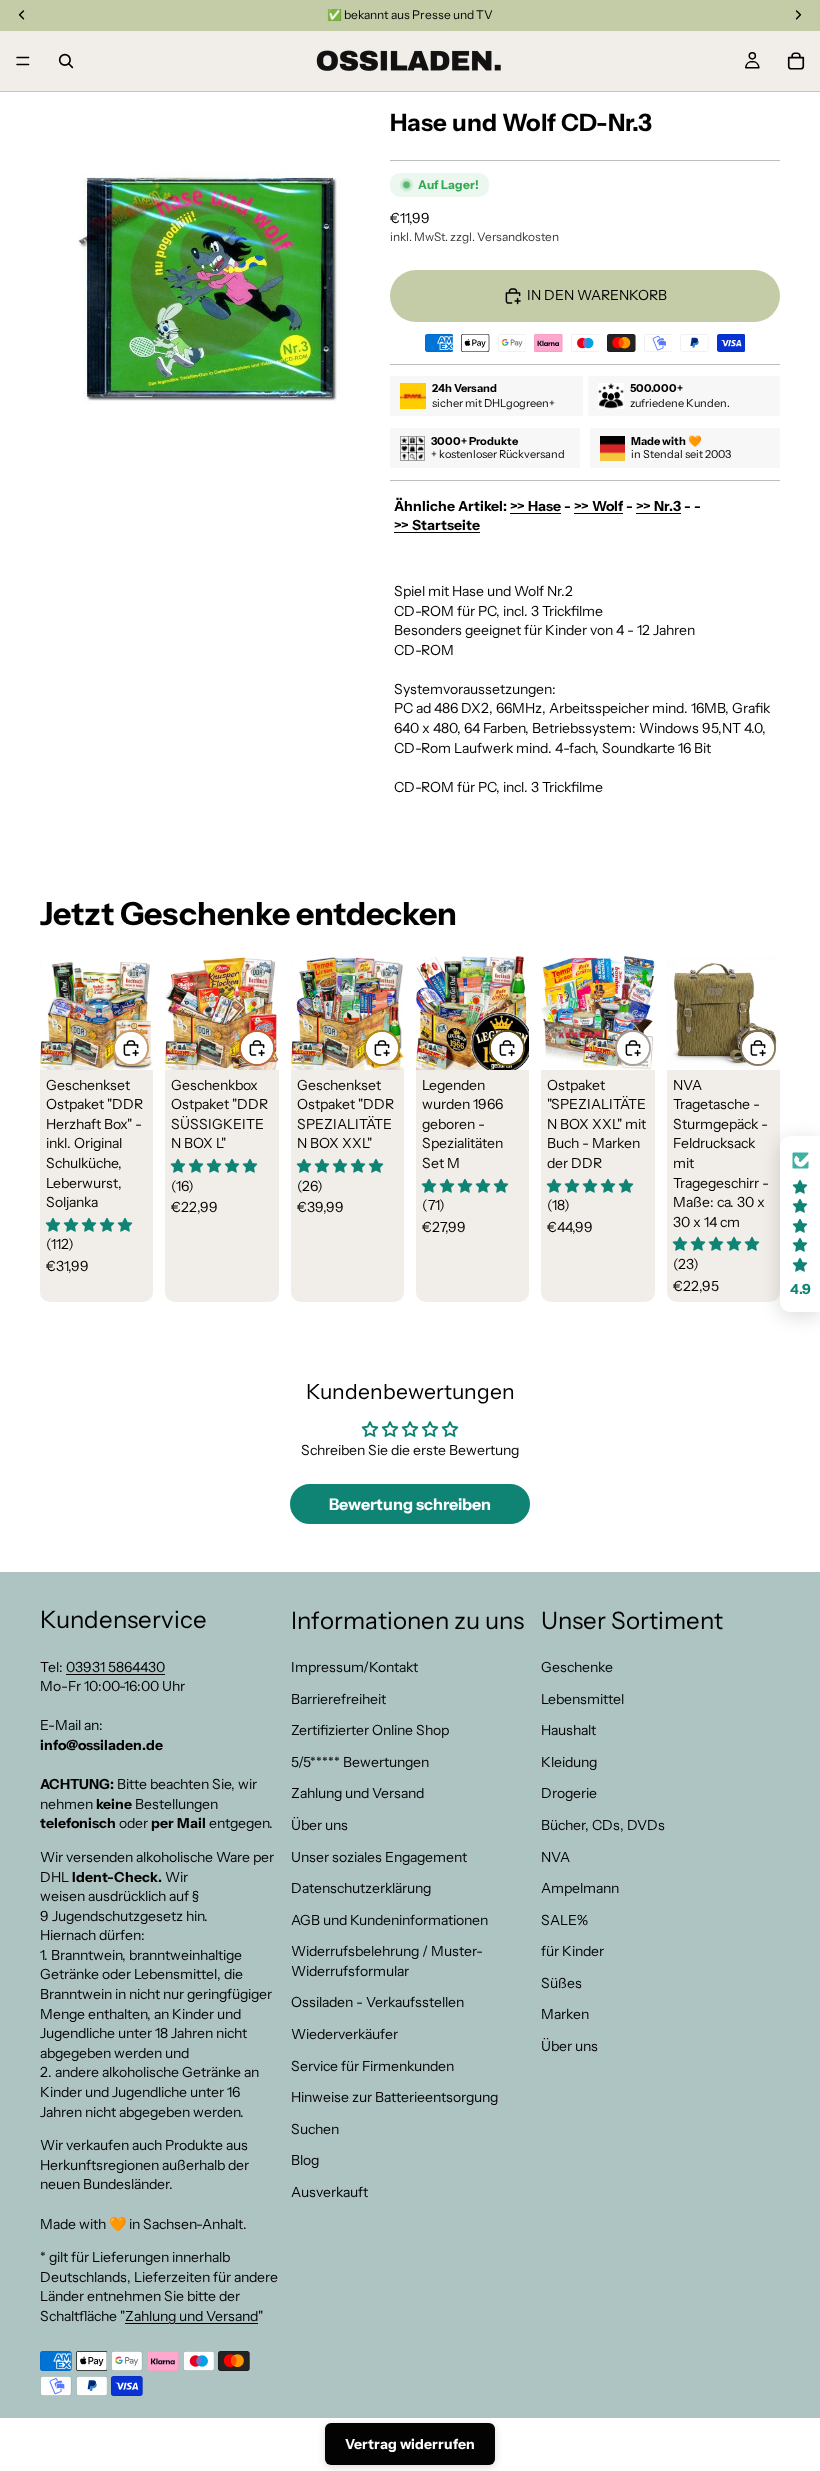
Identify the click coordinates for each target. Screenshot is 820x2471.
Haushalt (568, 1731)
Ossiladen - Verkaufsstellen (377, 2003)
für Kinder (572, 1952)
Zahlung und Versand (191, 2316)
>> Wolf (598, 506)
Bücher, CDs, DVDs (603, 1825)
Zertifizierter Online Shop (370, 1731)
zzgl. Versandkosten (504, 236)
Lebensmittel (582, 1699)
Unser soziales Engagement (379, 1857)
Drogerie (569, 1794)
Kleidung (569, 1762)
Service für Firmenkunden (372, 2066)
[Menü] (23, 61)
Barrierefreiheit (338, 1699)
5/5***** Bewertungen (360, 1762)
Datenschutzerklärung (361, 1889)
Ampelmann (580, 1889)
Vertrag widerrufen (410, 2444)
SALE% (564, 1920)
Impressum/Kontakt (354, 1667)
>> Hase (535, 506)
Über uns (319, 1825)
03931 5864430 (115, 1667)
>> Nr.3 (658, 506)
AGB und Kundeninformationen (389, 1920)
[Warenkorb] (796, 61)
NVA (555, 1857)
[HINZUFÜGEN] (131, 1048)
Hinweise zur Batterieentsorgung (394, 2098)
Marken (565, 2015)
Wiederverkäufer (344, 2035)
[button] (800, 1224)
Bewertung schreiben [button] (410, 1504)
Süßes (561, 1983)
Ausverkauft (329, 2192)
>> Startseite (437, 525)
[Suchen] (66, 61)
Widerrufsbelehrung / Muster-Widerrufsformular (387, 1962)
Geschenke (577, 1667)
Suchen (315, 2129)
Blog (305, 2161)
